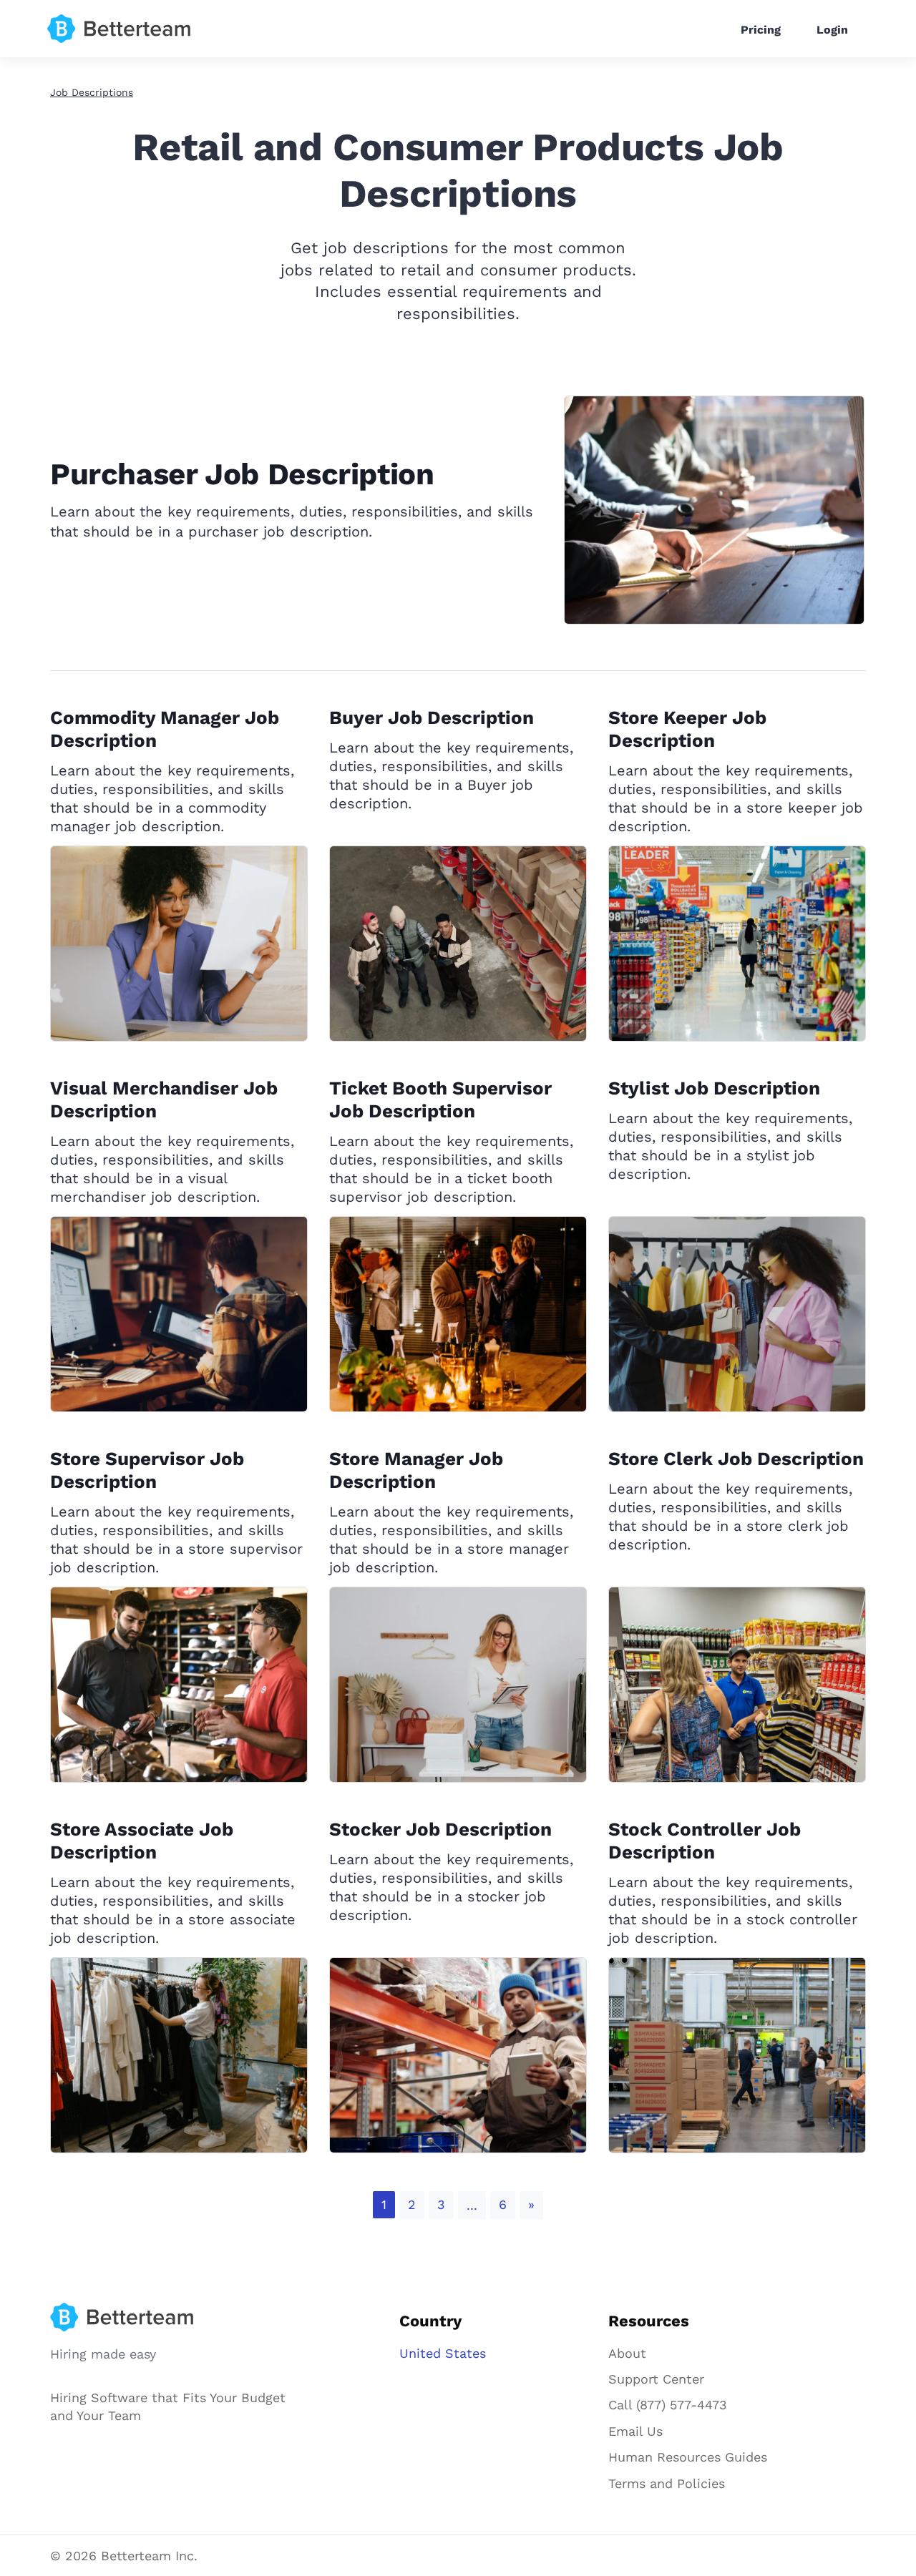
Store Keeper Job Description (687, 729)
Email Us (635, 2431)
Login (832, 30)
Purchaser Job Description (242, 474)
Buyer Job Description (432, 718)
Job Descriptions (92, 92)
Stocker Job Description (440, 1829)
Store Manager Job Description (416, 1470)
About (627, 2353)
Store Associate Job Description (142, 1841)
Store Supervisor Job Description (147, 1470)
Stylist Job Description (714, 1088)
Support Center (656, 2379)
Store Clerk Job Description (736, 1459)
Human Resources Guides (688, 2457)
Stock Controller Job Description (705, 1841)
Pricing (761, 30)
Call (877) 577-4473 (668, 2405)
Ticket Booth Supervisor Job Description (440, 1100)
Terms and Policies (667, 2483)
